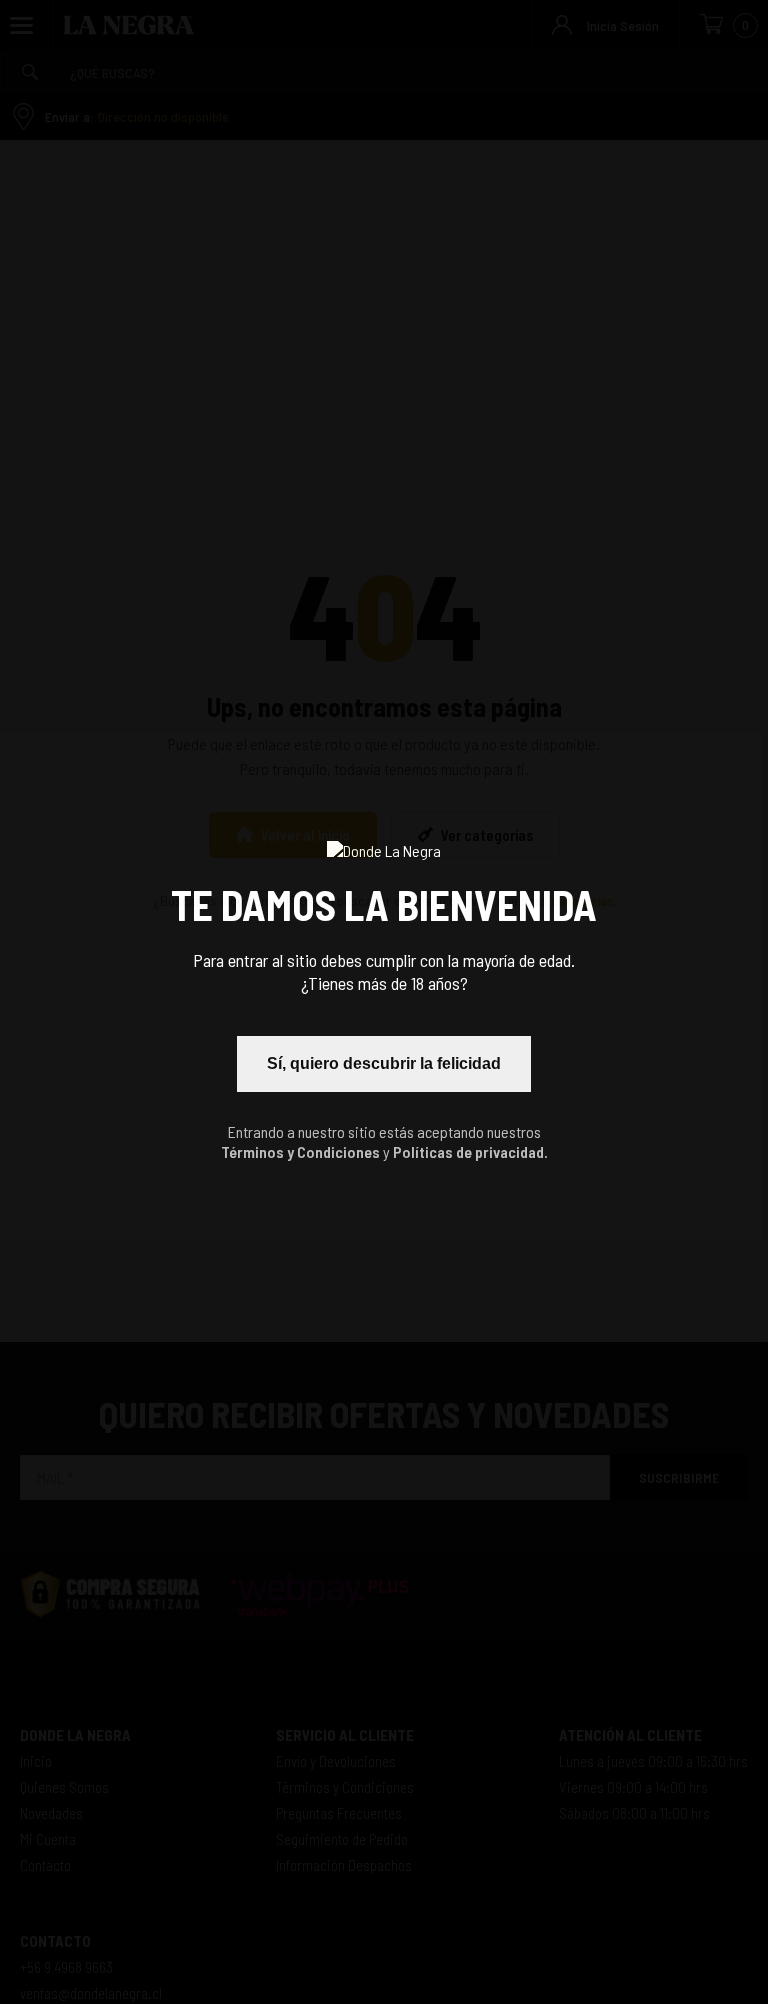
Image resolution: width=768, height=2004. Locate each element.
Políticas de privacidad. (470, 1151)
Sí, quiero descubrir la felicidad (384, 1063)
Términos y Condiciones (300, 1151)
